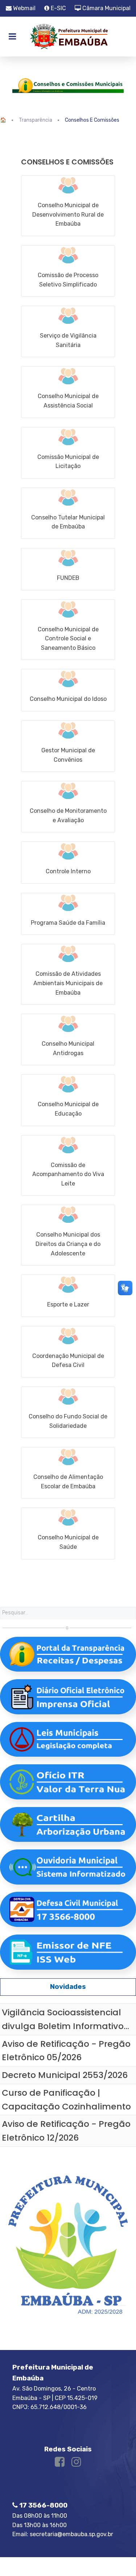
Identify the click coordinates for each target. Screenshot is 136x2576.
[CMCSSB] (68, 630)
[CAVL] (68, 1166)
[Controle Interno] (68, 863)
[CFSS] (68, 1412)
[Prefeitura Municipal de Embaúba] (68, 37)
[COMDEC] (68, 1352)
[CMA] (68, 807)
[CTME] (68, 513)
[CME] (68, 1100)
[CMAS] (68, 392)
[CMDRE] (68, 206)
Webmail (24, 8)
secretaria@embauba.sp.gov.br (71, 2534)
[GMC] (68, 746)
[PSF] (68, 914)
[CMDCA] (68, 1235)
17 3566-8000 (43, 2505)
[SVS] (68, 331)
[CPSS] (68, 271)
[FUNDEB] (68, 569)
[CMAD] (68, 1040)
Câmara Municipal (106, 8)
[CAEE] (68, 1473)
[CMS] (68, 1533)
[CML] (68, 453)
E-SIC (58, 8)
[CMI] (68, 690)
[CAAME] (68, 974)
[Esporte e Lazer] (68, 1296)
